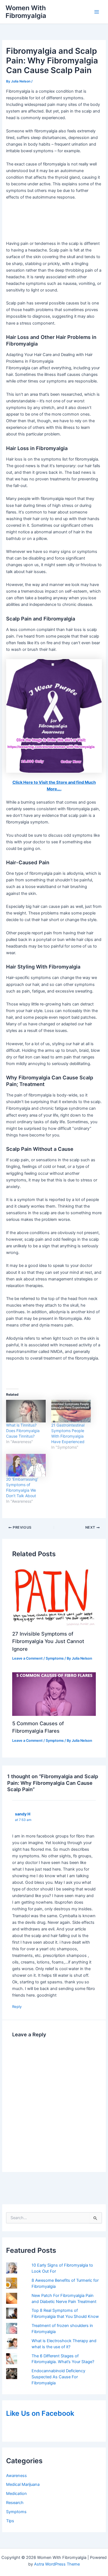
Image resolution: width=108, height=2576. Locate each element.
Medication (16, 2494)
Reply (17, 2007)
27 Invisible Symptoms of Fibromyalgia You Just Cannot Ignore (48, 1641)
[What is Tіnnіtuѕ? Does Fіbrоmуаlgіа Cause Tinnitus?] (26, 1411)
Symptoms (16, 2512)
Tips (10, 2521)
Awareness (16, 2476)
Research (15, 2503)
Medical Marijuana (23, 2484)
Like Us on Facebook (40, 2413)
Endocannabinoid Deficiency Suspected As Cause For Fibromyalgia (58, 2377)
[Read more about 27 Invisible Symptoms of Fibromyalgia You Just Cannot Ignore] (54, 1595)
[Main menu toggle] (97, 12)
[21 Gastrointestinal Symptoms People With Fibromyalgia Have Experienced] (71, 1411)
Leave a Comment (27, 1658)
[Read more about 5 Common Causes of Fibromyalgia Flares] (54, 1694)
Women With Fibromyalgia (26, 12)
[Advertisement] (54, 221)
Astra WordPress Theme (57, 2564)
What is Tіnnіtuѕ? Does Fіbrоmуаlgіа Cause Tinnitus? (23, 1431)
